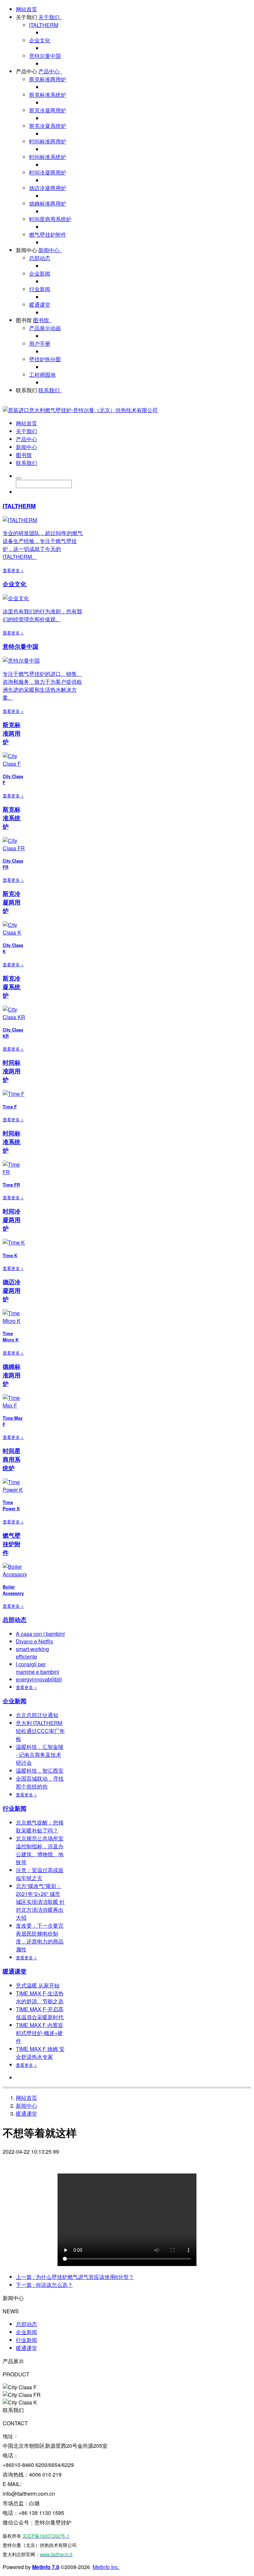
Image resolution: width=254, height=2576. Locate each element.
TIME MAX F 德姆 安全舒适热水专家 (40, 2053)
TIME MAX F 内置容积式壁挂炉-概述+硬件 (40, 2033)
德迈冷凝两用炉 (48, 188)
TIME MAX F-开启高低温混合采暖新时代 (40, 2013)
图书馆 (24, 320)
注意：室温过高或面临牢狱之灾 (40, 1874)
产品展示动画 (45, 328)
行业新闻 (40, 289)
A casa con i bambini (40, 1634)
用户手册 (40, 344)
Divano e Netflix (35, 1641)
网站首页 (26, 9)
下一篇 (44, 2285)
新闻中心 (26, 250)
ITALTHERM (44, 25)
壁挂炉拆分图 (45, 359)
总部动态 (40, 258)
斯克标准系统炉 (48, 95)
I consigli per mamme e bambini (38, 1668)
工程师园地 (42, 375)
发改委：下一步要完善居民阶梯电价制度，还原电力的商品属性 (40, 1937)
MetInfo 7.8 (46, 2567)
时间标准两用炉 (48, 141)
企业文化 (40, 40)
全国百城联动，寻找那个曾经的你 (40, 1782)
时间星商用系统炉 (50, 219)
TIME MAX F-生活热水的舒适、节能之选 (40, 1997)
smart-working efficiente (32, 1653)
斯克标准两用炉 (48, 79)
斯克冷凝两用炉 (48, 110)
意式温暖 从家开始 (38, 1985)
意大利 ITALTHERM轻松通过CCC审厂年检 (40, 1731)
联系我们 (26, 390)
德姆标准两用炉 (48, 203)
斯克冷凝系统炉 (48, 126)
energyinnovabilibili (39, 1679)
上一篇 (75, 2277)
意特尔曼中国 (45, 56)
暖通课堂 (40, 305)
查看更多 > (13, 570)
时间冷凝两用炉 (48, 172)
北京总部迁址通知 (37, 1715)
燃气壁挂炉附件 (48, 234)
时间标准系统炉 (48, 157)
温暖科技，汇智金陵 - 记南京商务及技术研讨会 (40, 1755)
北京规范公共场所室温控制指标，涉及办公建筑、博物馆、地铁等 (40, 1850)
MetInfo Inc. (106, 2567)
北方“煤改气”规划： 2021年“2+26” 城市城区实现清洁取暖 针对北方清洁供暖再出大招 (40, 1902)
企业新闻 (40, 273)
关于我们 (26, 17)
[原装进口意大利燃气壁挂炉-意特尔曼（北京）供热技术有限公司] (80, 410)
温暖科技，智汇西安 (40, 1770)
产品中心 (26, 71)
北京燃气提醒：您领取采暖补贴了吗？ (40, 1826)
